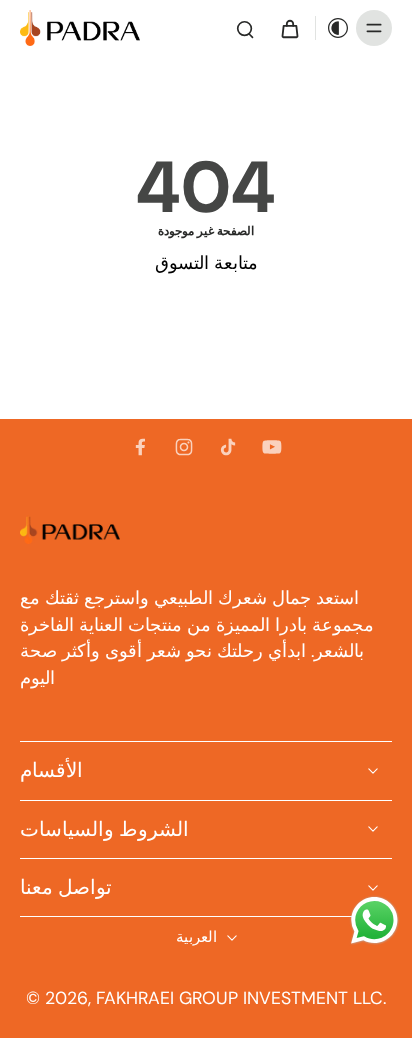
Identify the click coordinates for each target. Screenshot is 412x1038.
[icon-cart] (289, 28)
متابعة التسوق (206, 263)
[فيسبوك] (140, 447)
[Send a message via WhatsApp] (374, 920)
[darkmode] (333, 28)
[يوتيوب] (272, 447)
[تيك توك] (228, 447)
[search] (245, 28)
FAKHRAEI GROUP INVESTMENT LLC (239, 998)
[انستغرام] (184, 447)
